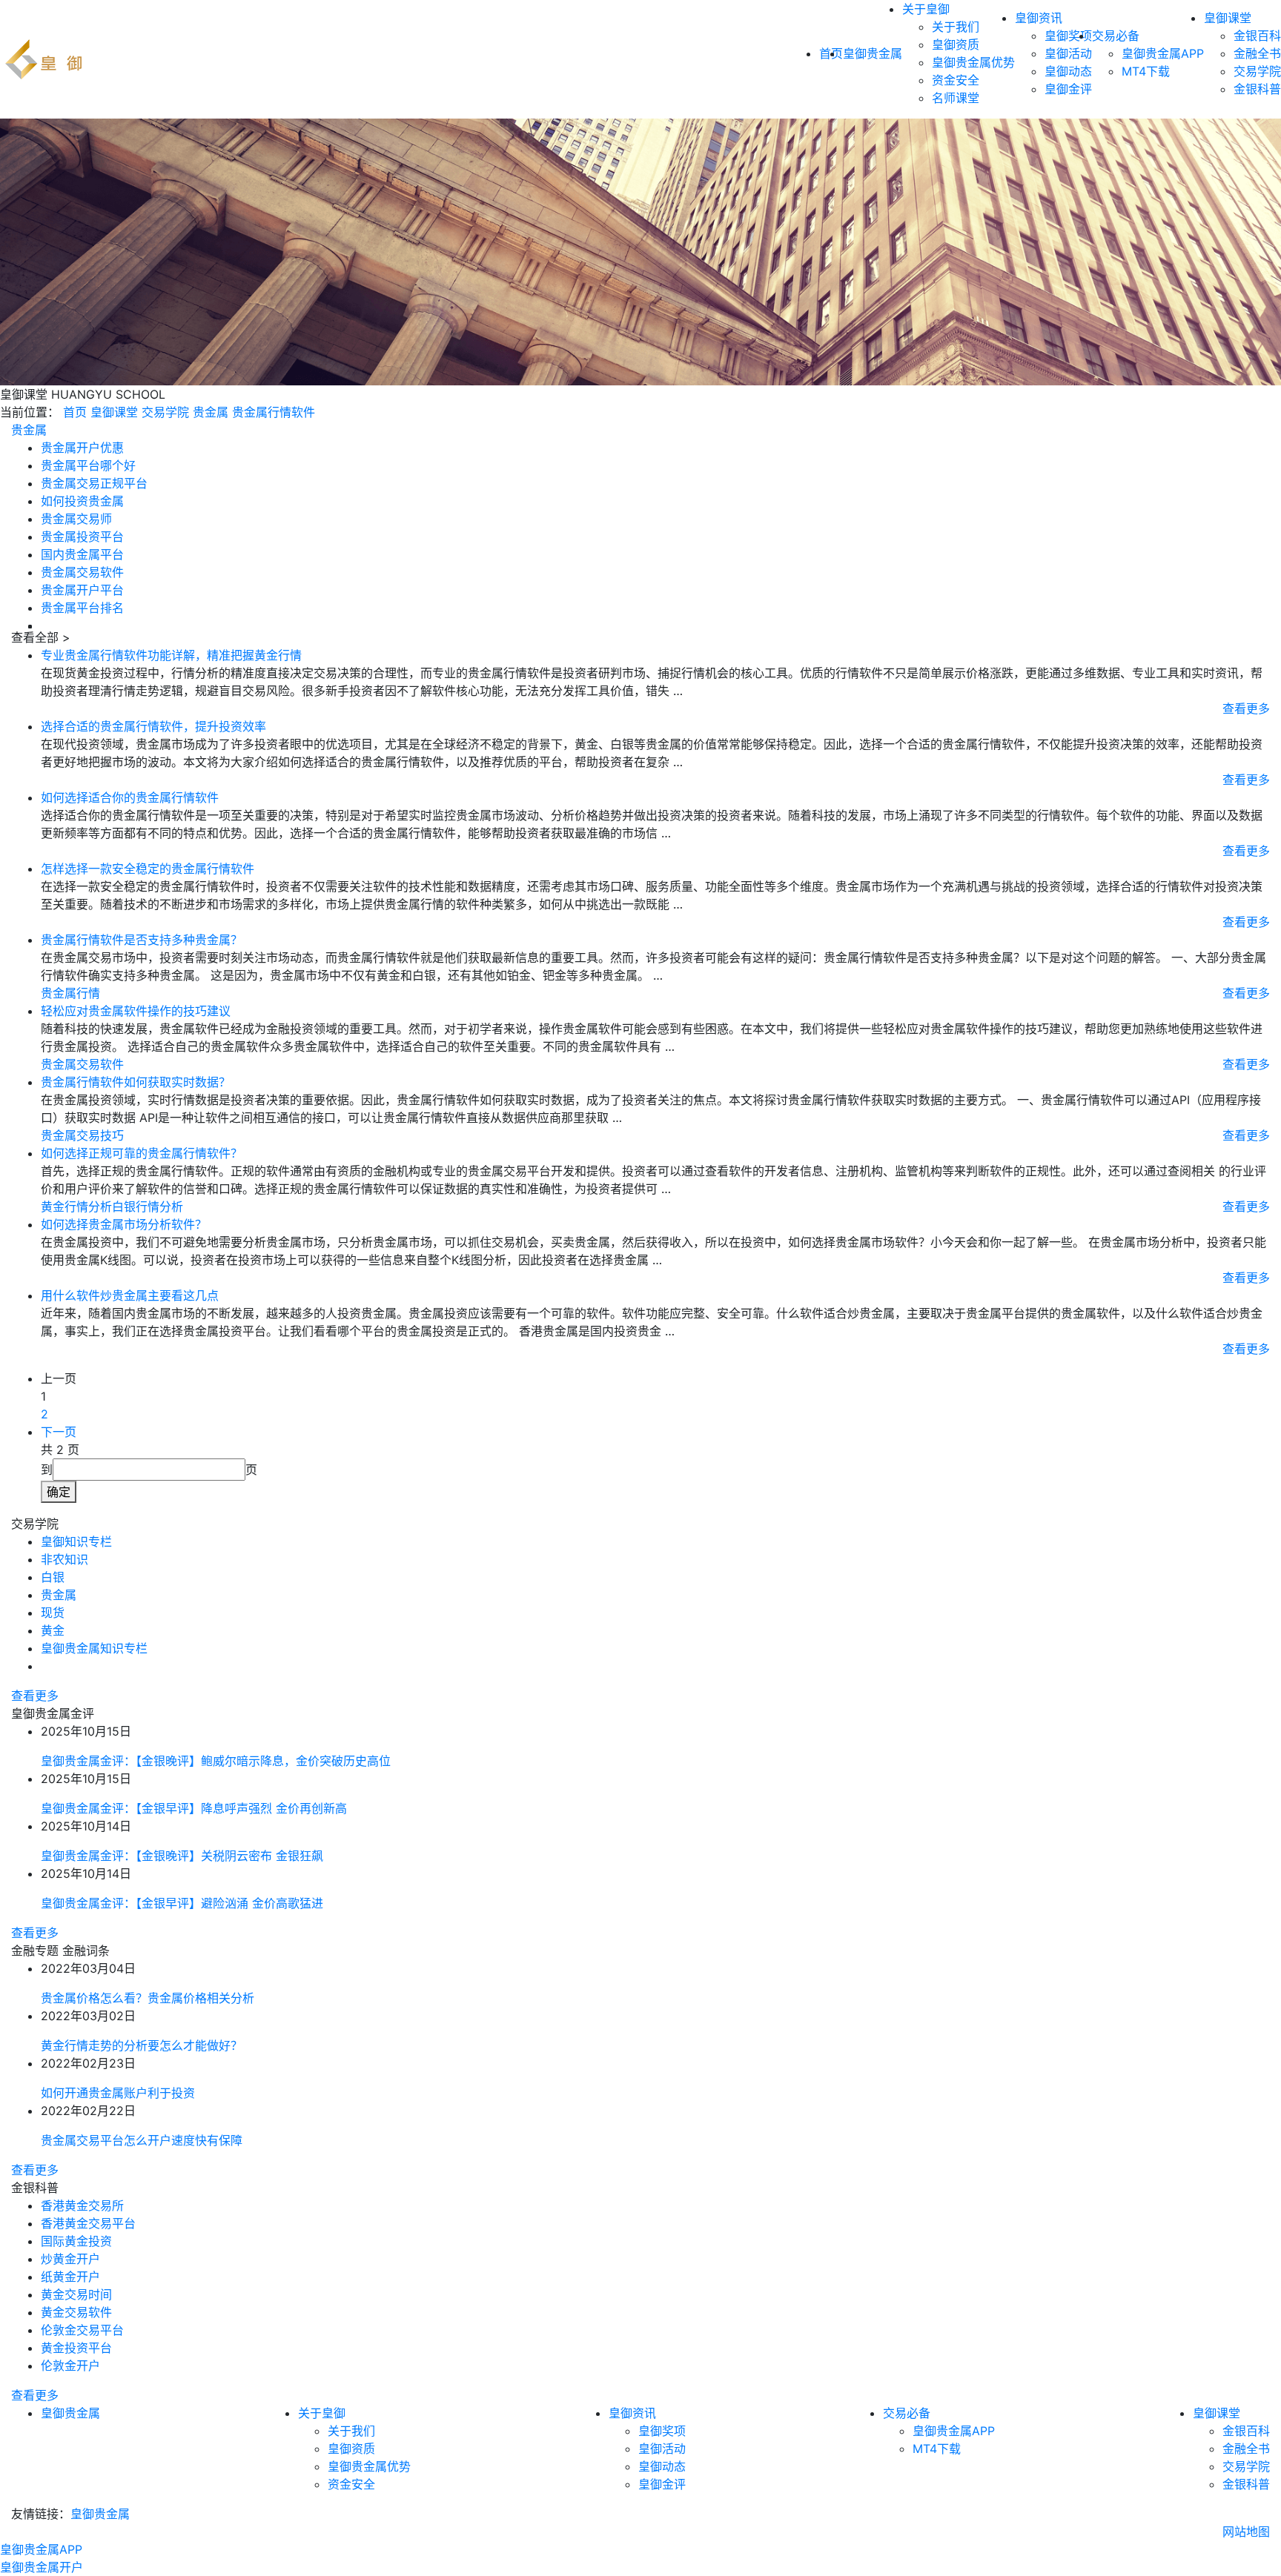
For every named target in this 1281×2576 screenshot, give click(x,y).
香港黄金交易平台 (88, 2223)
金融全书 (1257, 53)
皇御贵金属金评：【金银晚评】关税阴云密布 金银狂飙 (182, 1856)
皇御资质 (956, 44)
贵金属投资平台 (82, 537)
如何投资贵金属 (82, 501)
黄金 (53, 1630)
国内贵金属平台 (82, 554)
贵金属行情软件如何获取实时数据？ (136, 1082)
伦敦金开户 (70, 2366)
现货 (53, 1613)
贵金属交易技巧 (82, 1135)
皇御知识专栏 (76, 1541)
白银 (53, 1577)
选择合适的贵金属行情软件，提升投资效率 (153, 726)
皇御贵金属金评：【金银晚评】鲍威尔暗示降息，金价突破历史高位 (216, 1761)
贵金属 (211, 412)
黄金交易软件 (76, 2312)
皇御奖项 (1068, 36)
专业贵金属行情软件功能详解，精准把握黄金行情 (171, 655)
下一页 (59, 1432)
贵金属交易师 (76, 519)
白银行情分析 (148, 1206)
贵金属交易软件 (82, 572)
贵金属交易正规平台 (94, 483)
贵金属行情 (70, 993)
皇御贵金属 (873, 53)
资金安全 (956, 80)
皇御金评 (1068, 89)
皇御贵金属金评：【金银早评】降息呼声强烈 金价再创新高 (194, 1808)
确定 (59, 1492)
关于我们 (956, 27)
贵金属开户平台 (82, 590)
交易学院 (1257, 71)
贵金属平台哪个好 (88, 465)
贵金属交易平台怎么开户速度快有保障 (142, 2140)
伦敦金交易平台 (82, 2330)
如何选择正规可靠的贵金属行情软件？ (142, 1153)
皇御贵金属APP (1163, 53)
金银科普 (1257, 89)
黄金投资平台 (76, 2348)
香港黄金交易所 (82, 2205)
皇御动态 (1068, 71)
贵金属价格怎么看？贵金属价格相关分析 (148, 1998)
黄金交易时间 (76, 2294)
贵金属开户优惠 (82, 448)
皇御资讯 (1039, 18)
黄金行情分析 (76, 1206)
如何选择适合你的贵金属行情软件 (130, 797)
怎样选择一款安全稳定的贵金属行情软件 (148, 869)
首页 (75, 412)
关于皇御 (926, 9)
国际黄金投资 (76, 2241)
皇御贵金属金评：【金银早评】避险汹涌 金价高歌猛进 (182, 1903)
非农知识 (64, 1559)
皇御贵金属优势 (973, 62)
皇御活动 (1068, 53)
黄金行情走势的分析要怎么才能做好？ (142, 2045)
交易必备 (1116, 36)
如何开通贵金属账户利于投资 (118, 2093)
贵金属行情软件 (274, 412)
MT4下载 (1146, 71)
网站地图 (1246, 2532)
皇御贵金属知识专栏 (94, 1648)
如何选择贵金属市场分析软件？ (124, 1224)
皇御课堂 (1228, 18)
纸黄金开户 (70, 2277)
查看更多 (1246, 708)
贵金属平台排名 (82, 608)
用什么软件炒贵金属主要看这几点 (130, 1295)
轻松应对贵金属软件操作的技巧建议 (136, 1011)
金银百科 (1257, 36)
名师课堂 (956, 98)
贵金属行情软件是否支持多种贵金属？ (142, 940)
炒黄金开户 (70, 2259)
